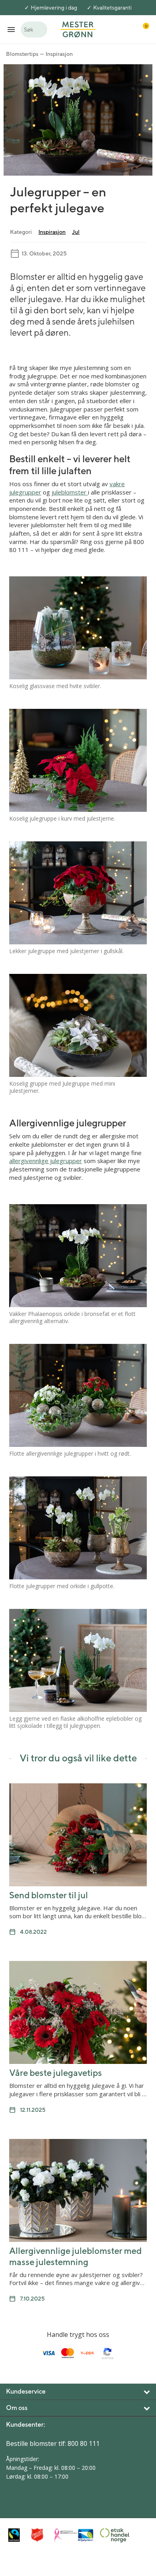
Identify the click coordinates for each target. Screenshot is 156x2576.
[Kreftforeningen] (64, 2535)
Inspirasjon (59, 54)
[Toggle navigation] (11, 29)
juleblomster (70, 492)
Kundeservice (26, 2391)
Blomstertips (22, 54)
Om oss (17, 2408)
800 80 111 (84, 2443)
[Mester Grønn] (78, 29)
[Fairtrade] (18, 2535)
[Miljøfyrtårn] (87, 2535)
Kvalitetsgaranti (112, 8)
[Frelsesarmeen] (41, 2535)
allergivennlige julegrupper (46, 1161)
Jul (76, 232)
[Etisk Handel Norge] (110, 2535)
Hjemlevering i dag (54, 8)
